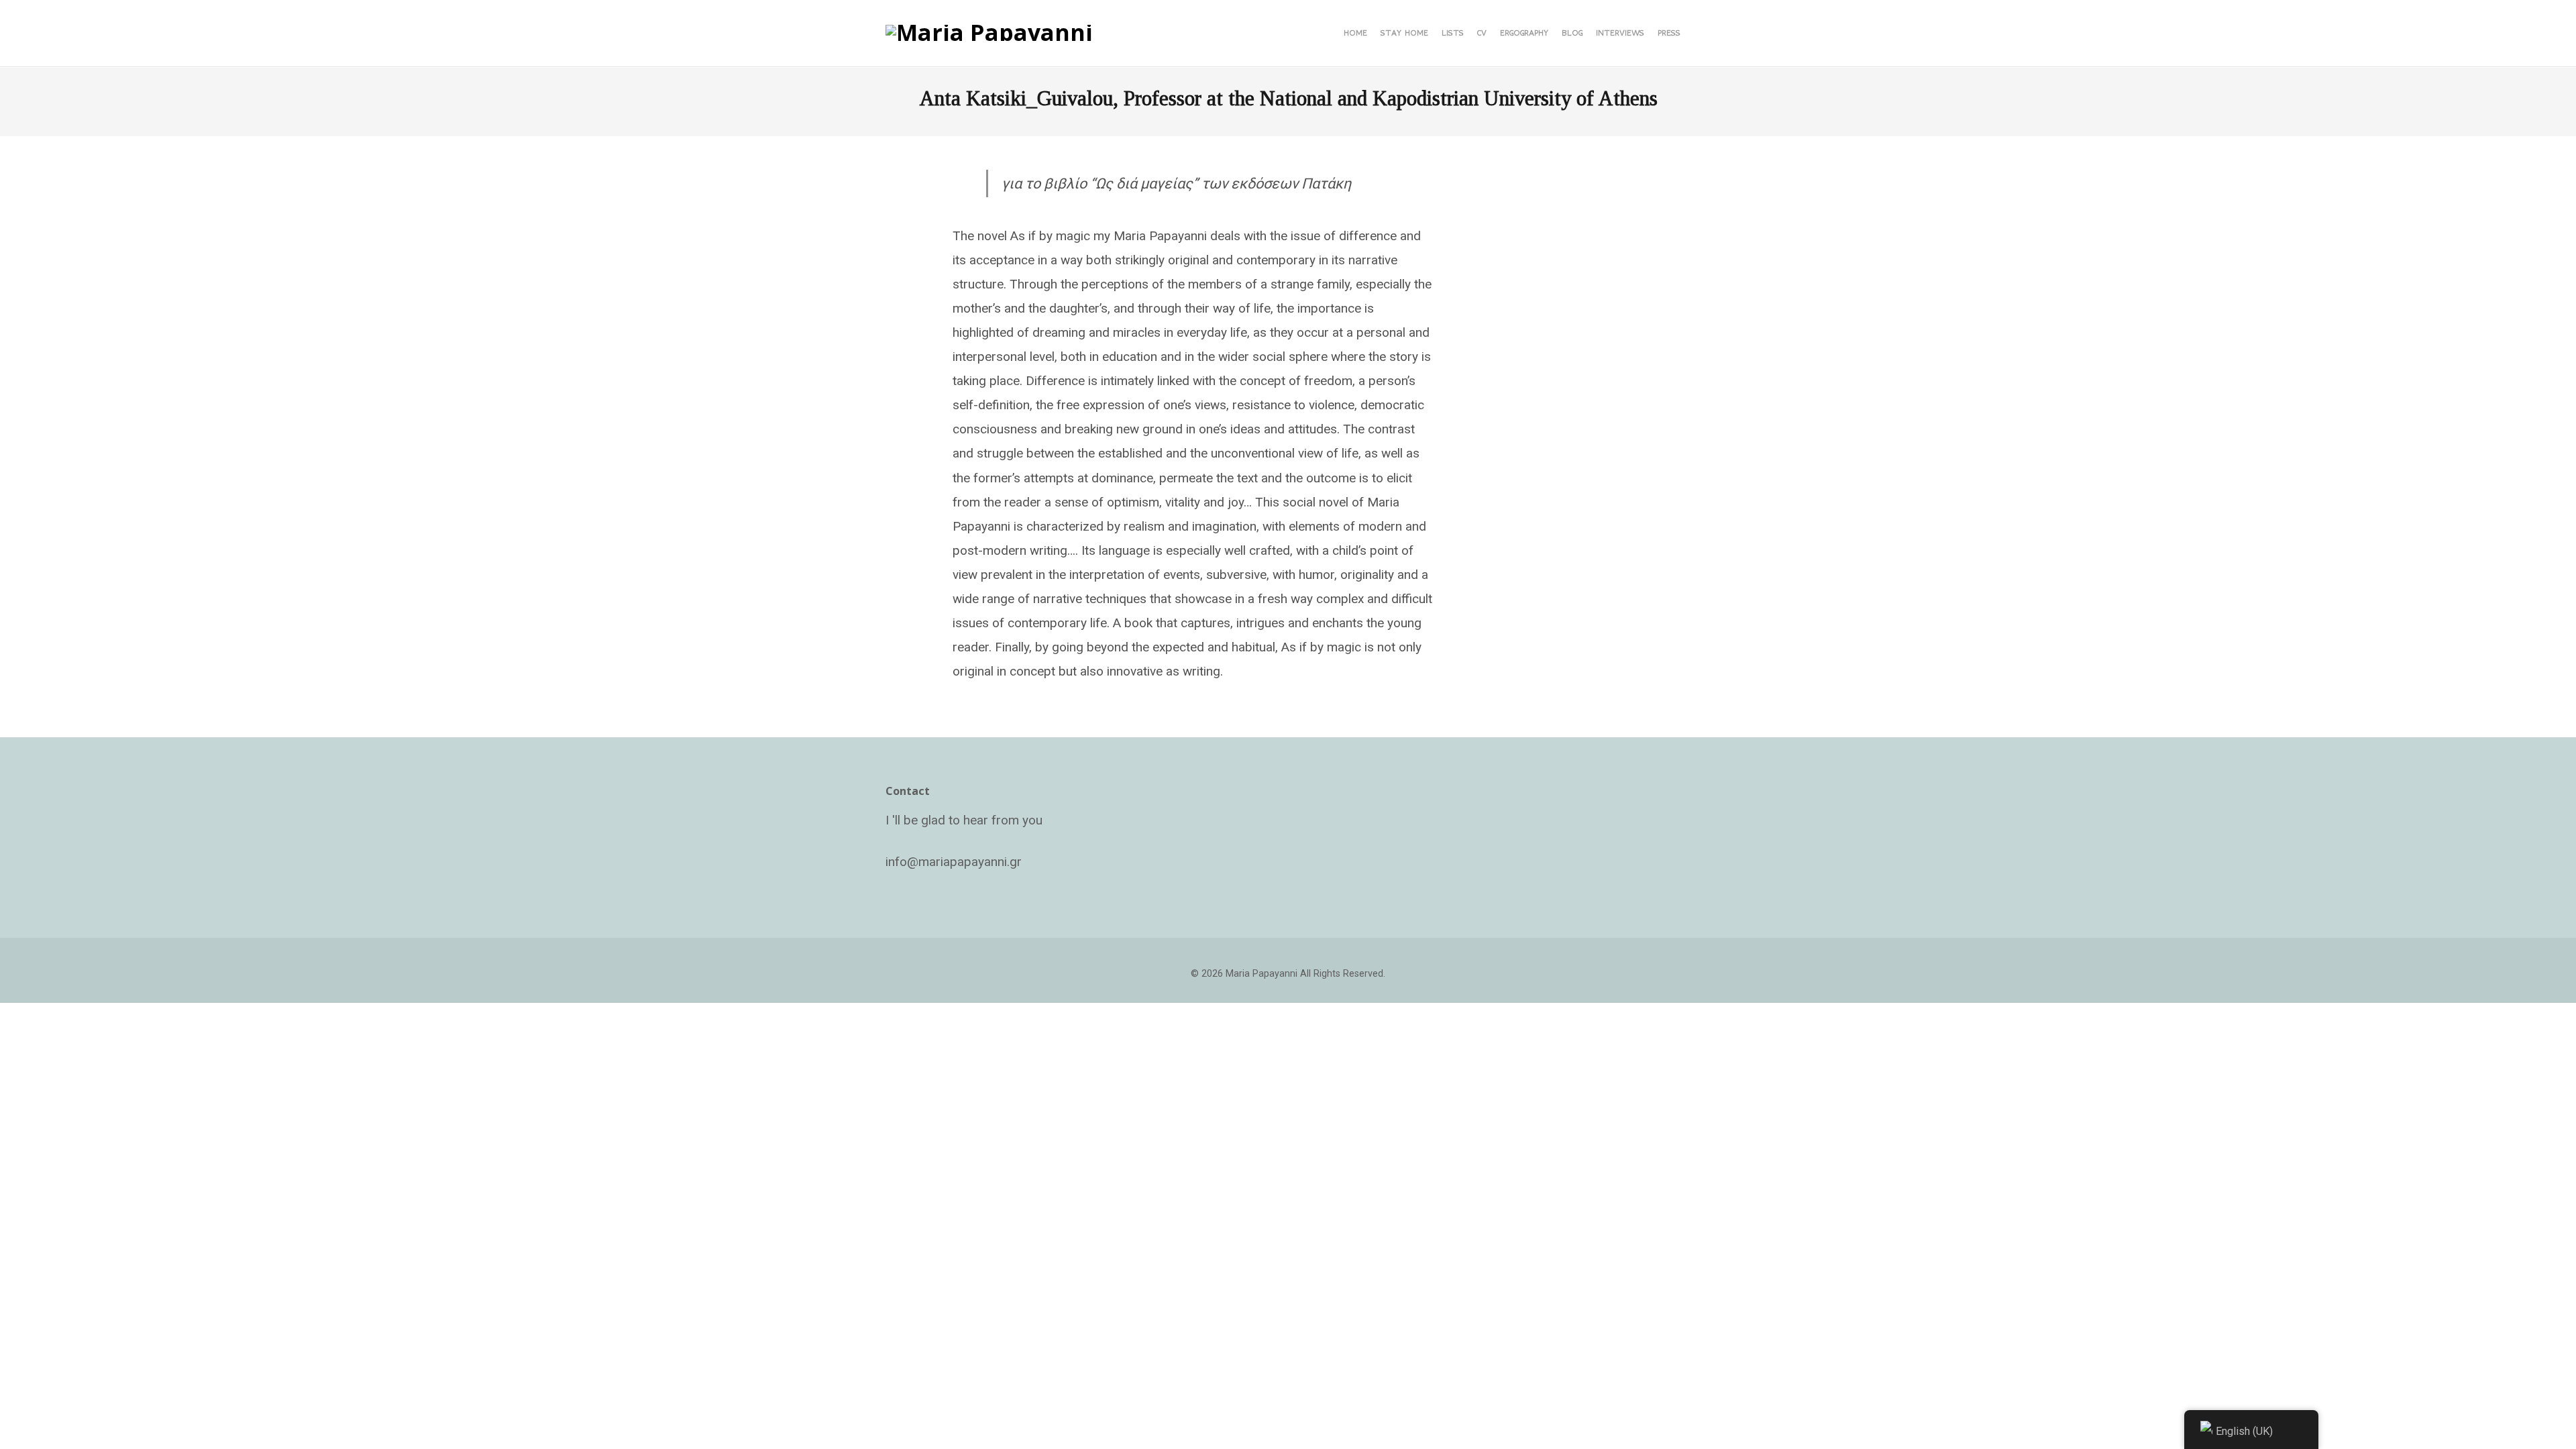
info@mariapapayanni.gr (954, 862)
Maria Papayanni (1262, 974)
